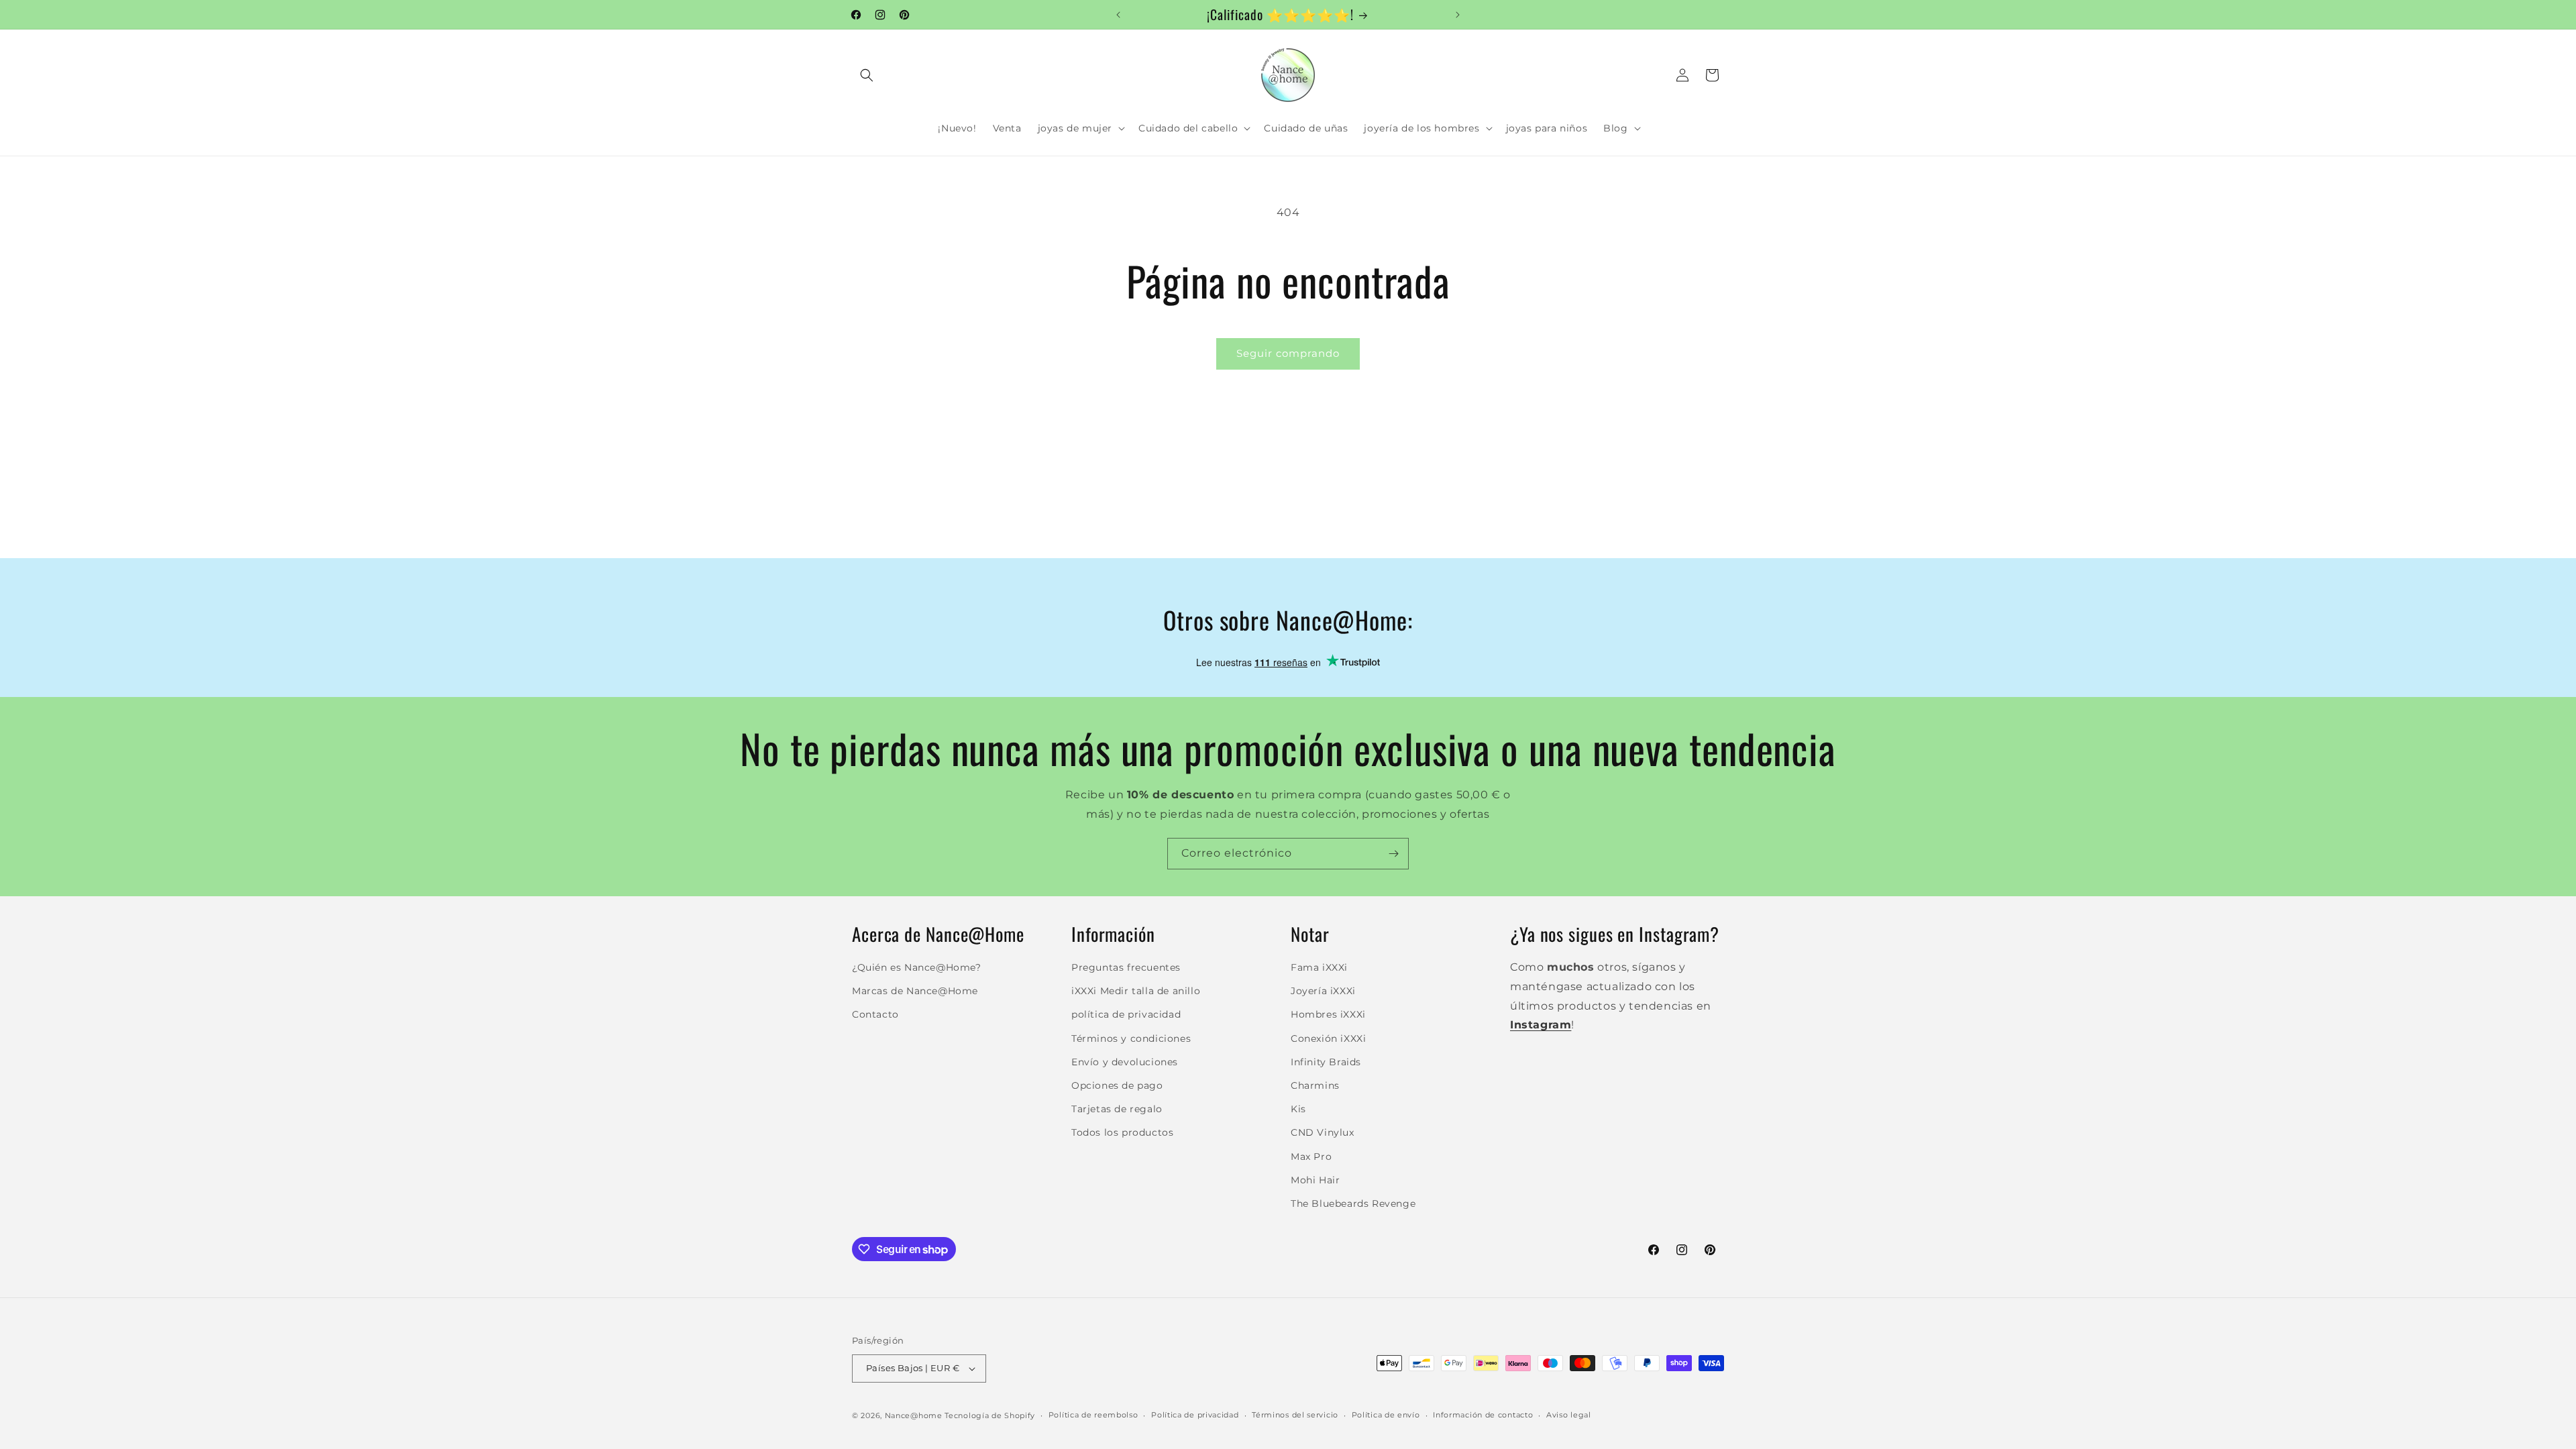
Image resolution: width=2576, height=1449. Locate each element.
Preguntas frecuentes (1126, 967)
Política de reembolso (1093, 1415)
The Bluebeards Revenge (1353, 1203)
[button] (867, 75)
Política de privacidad (1195, 1415)
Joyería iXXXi (1323, 991)
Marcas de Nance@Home (915, 991)
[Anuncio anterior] (1118, 15)
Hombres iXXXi (1328, 1014)
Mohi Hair (1315, 1180)
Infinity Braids (1326, 1062)
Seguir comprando (1288, 353)
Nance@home (914, 1415)
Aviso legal (1569, 1415)
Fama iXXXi (1319, 967)
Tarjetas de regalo (1117, 1109)
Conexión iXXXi (1328, 1038)
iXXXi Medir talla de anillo (1136, 991)
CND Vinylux (1323, 1132)
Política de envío (1386, 1415)
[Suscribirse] (1393, 854)
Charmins (1315, 1085)
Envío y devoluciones (1125, 1062)
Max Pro (1311, 1157)
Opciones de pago (1117, 1085)
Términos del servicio (1295, 1415)
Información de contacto (1483, 1415)
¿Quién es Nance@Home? (917, 967)
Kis (1298, 1109)
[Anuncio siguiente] (1458, 15)
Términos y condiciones (1131, 1038)
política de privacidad (1126, 1014)
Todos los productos (1122, 1132)
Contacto (875, 1014)
